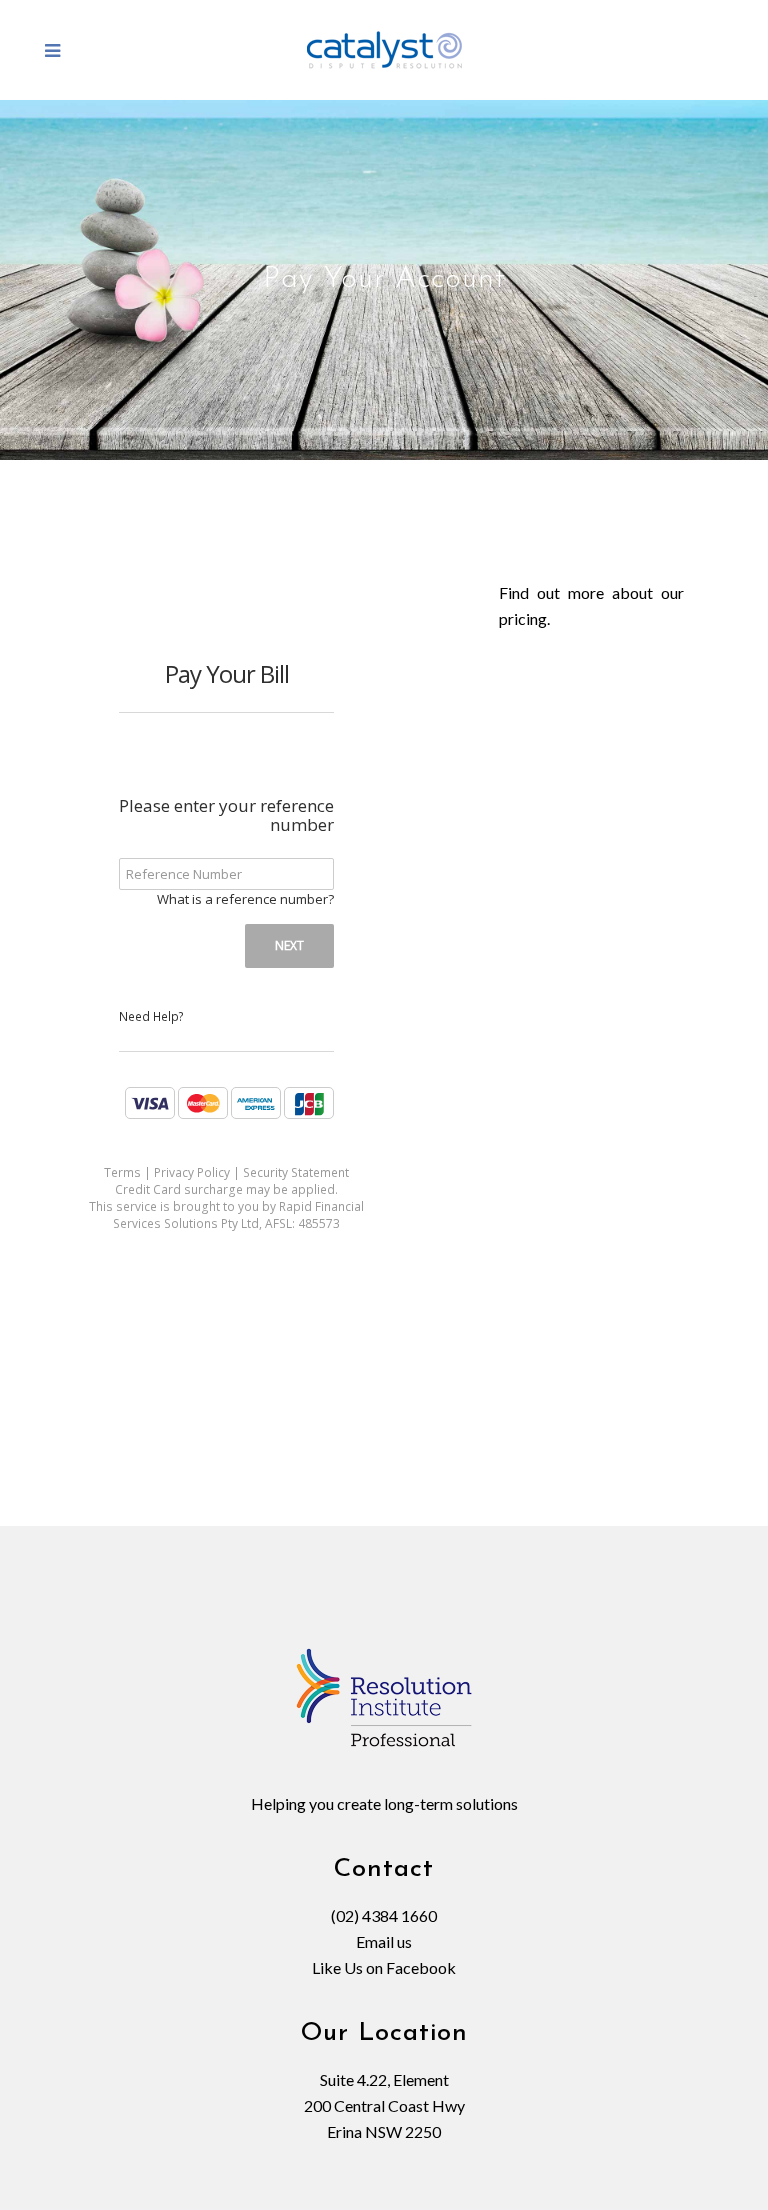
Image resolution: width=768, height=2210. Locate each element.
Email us (384, 1941)
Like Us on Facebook (384, 1967)
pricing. (524, 618)
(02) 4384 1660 (384, 1915)
